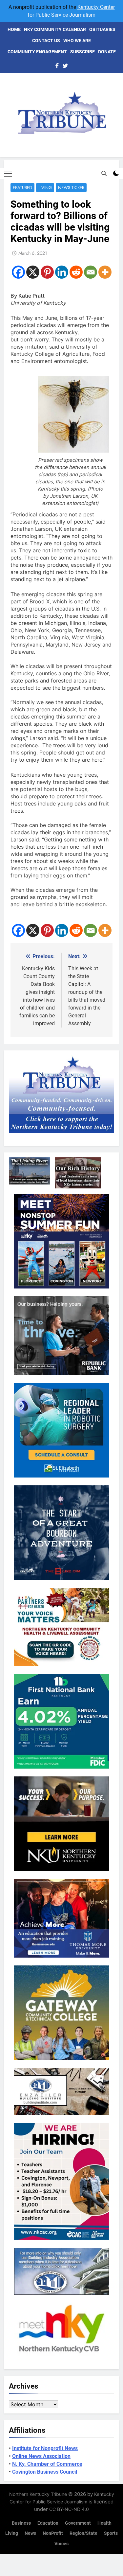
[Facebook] (18, 272)
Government (78, 2523)
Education (48, 2523)
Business (21, 2523)
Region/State (83, 2533)
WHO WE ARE (77, 41)
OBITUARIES (102, 29)
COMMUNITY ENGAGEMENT (37, 52)
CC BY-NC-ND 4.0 (69, 2509)
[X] (33, 272)
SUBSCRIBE (82, 52)
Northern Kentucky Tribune (38, 2494)
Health (104, 2523)
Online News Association (41, 2456)
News (30, 2533)
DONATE (107, 52)
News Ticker (71, 188)
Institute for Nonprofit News (45, 2448)
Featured (22, 188)
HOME (14, 29)
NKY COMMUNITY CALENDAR (55, 29)
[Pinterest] (47, 272)
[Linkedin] (62, 272)
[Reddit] (76, 272)
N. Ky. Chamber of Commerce (47, 2464)
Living (45, 188)
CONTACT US (46, 41)
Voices (61, 2544)
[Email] (91, 272)
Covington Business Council (45, 2472)
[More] (105, 272)
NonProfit (53, 2533)
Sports (111, 2533)
